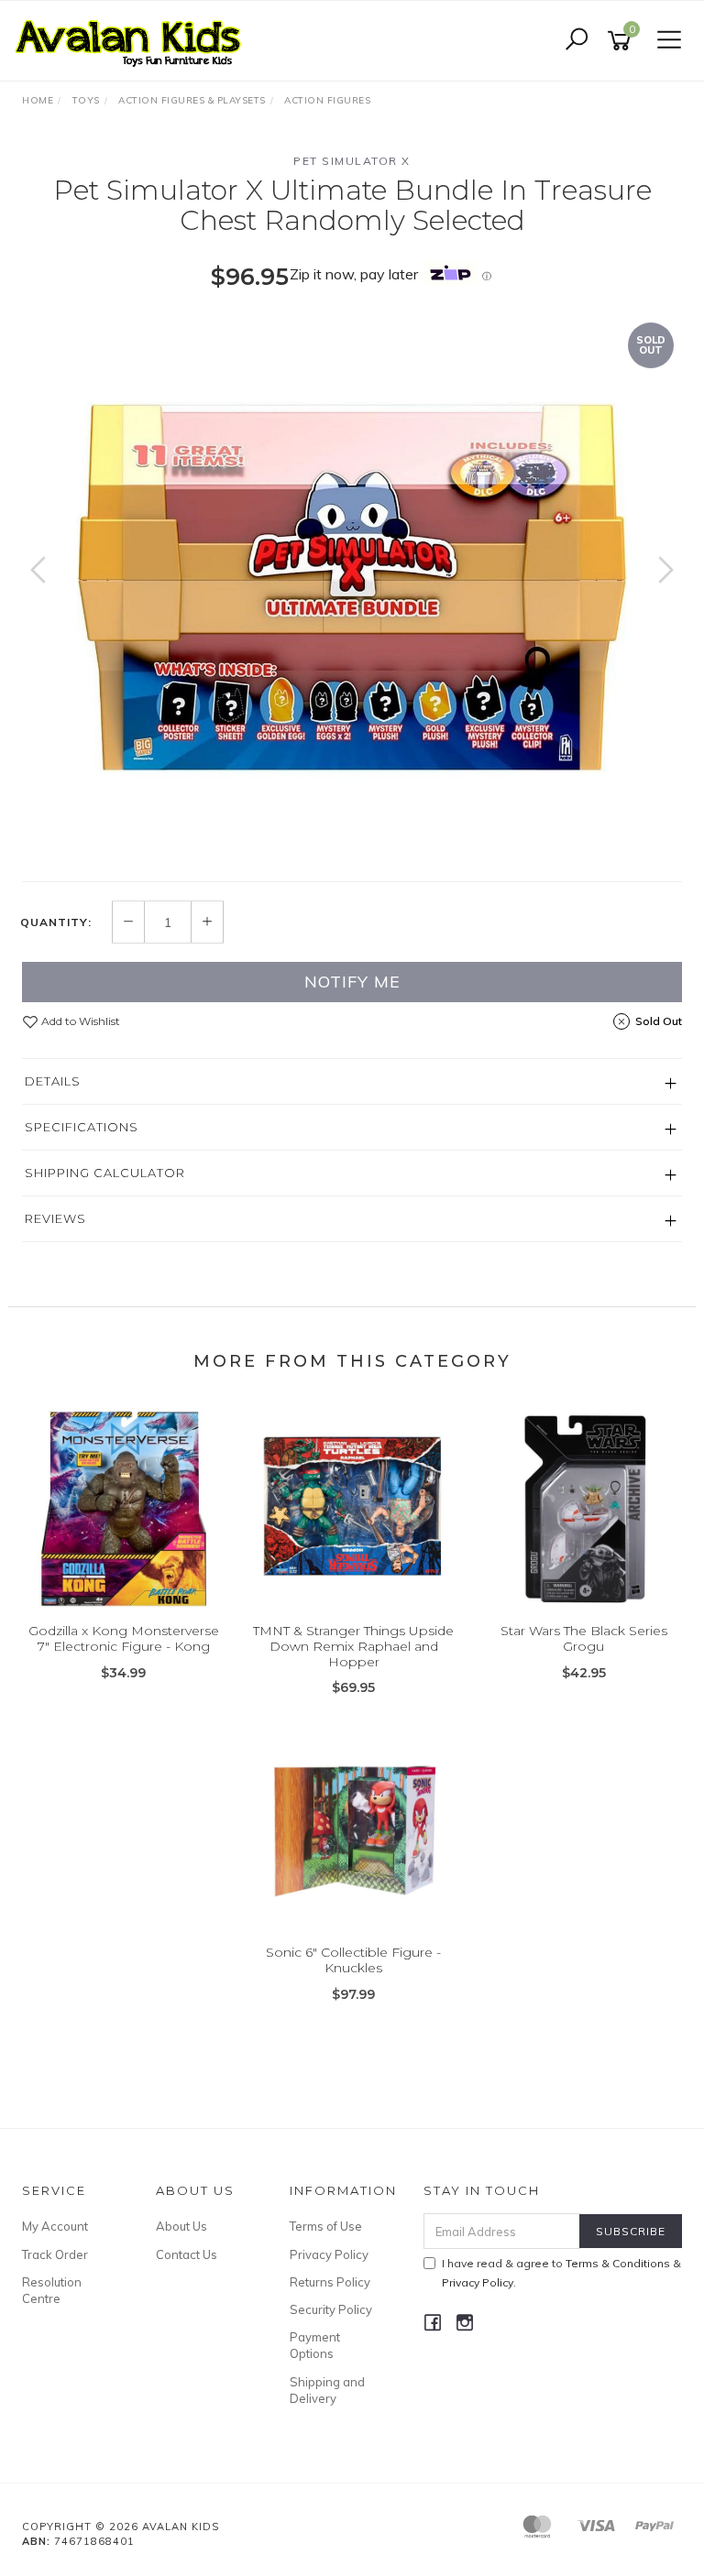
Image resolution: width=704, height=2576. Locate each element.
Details (53, 1081)
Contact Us (187, 2254)
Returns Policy (330, 2282)
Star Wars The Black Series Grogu (584, 1638)
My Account (55, 2226)
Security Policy (331, 2309)
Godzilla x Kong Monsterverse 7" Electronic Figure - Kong (124, 1638)
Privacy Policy (329, 2254)
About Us (181, 2226)
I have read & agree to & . (561, 2273)
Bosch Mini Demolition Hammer (139, 2500)
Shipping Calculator (105, 1173)
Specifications (82, 1127)
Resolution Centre (52, 2290)
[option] (352, 588)
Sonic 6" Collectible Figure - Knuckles (353, 1960)
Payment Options (315, 2345)
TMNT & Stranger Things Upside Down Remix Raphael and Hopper (353, 1646)
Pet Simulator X (352, 161)
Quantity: (56, 922)
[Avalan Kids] (133, 39)
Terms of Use (326, 2226)
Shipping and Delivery (327, 2390)
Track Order (55, 2254)
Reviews (55, 1218)
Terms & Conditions (618, 2263)
